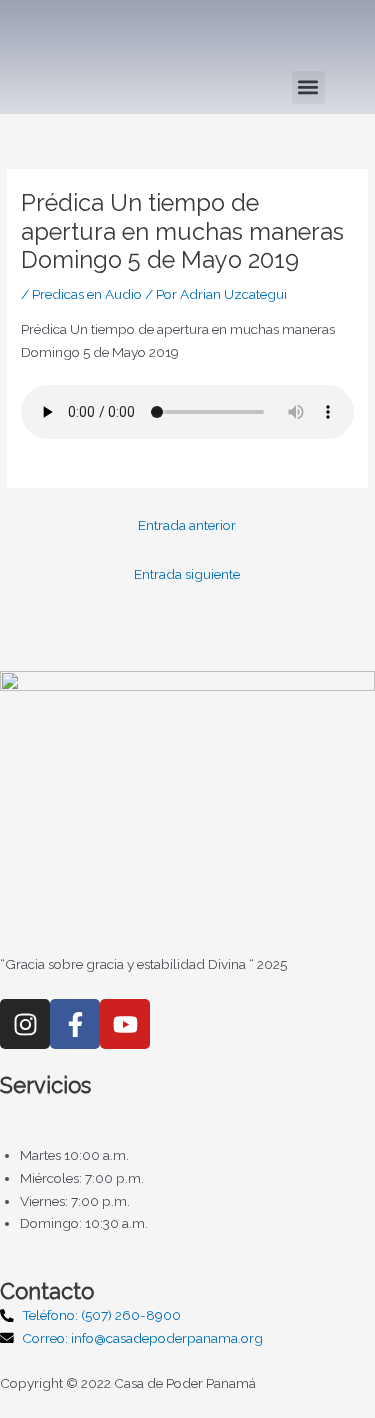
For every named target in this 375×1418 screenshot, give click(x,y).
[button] (308, 87)
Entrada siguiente (187, 574)
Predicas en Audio (87, 294)
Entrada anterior (187, 525)
